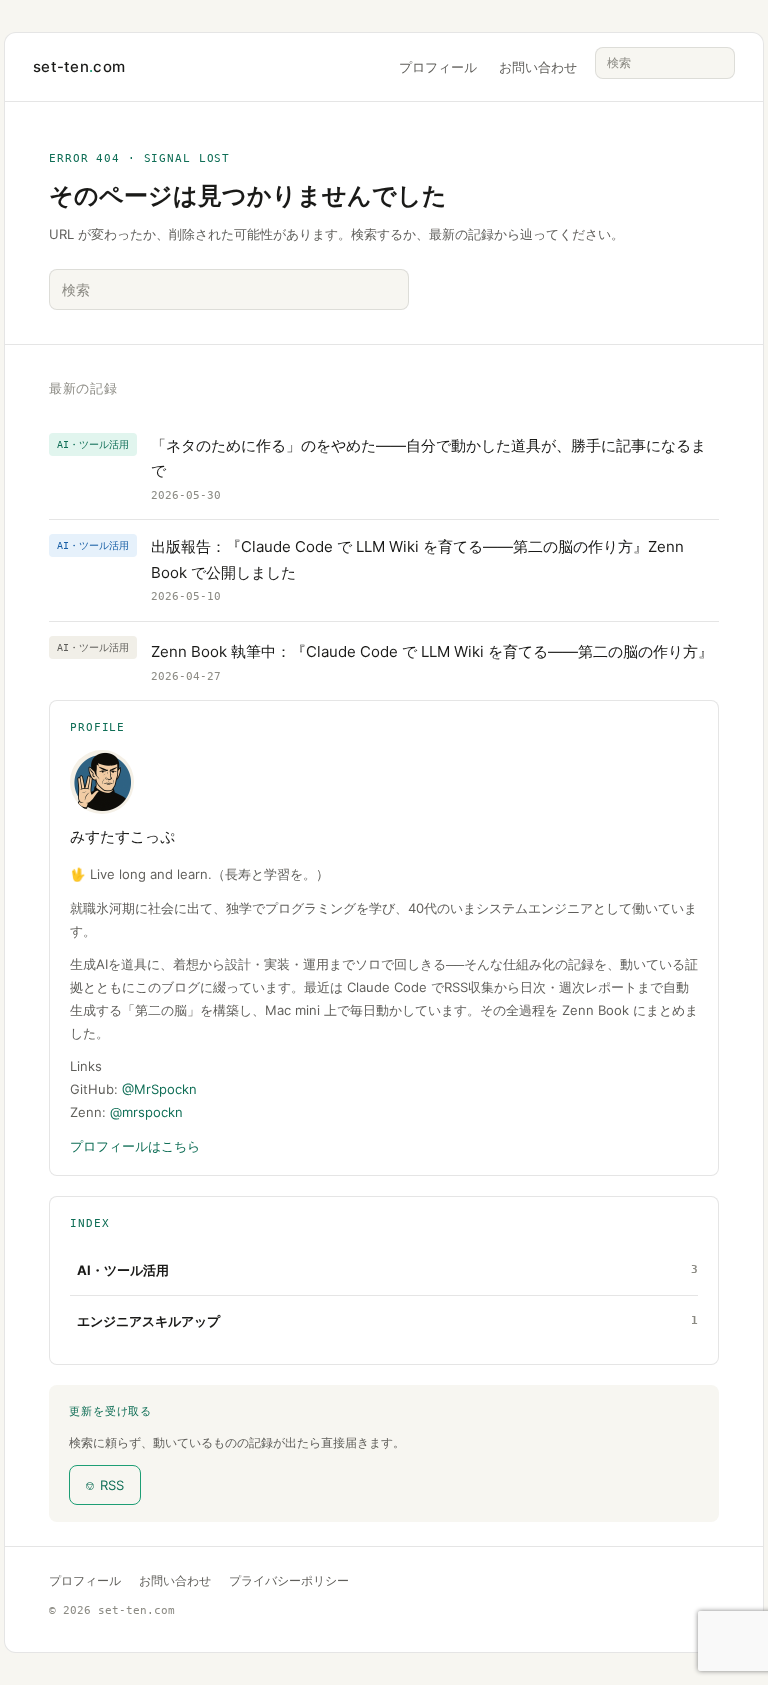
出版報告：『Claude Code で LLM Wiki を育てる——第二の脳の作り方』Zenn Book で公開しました (417, 559)
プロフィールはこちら (135, 1146)
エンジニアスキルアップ (148, 1321)
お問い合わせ (538, 67)
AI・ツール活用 (123, 1270)
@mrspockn (146, 1112)
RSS (105, 1485)
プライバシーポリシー (289, 1580)
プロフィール (438, 67)
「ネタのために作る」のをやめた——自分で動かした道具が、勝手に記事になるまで (428, 458)
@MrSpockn (159, 1089)
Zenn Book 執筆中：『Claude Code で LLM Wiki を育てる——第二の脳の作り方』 (432, 651)
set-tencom (79, 66)
